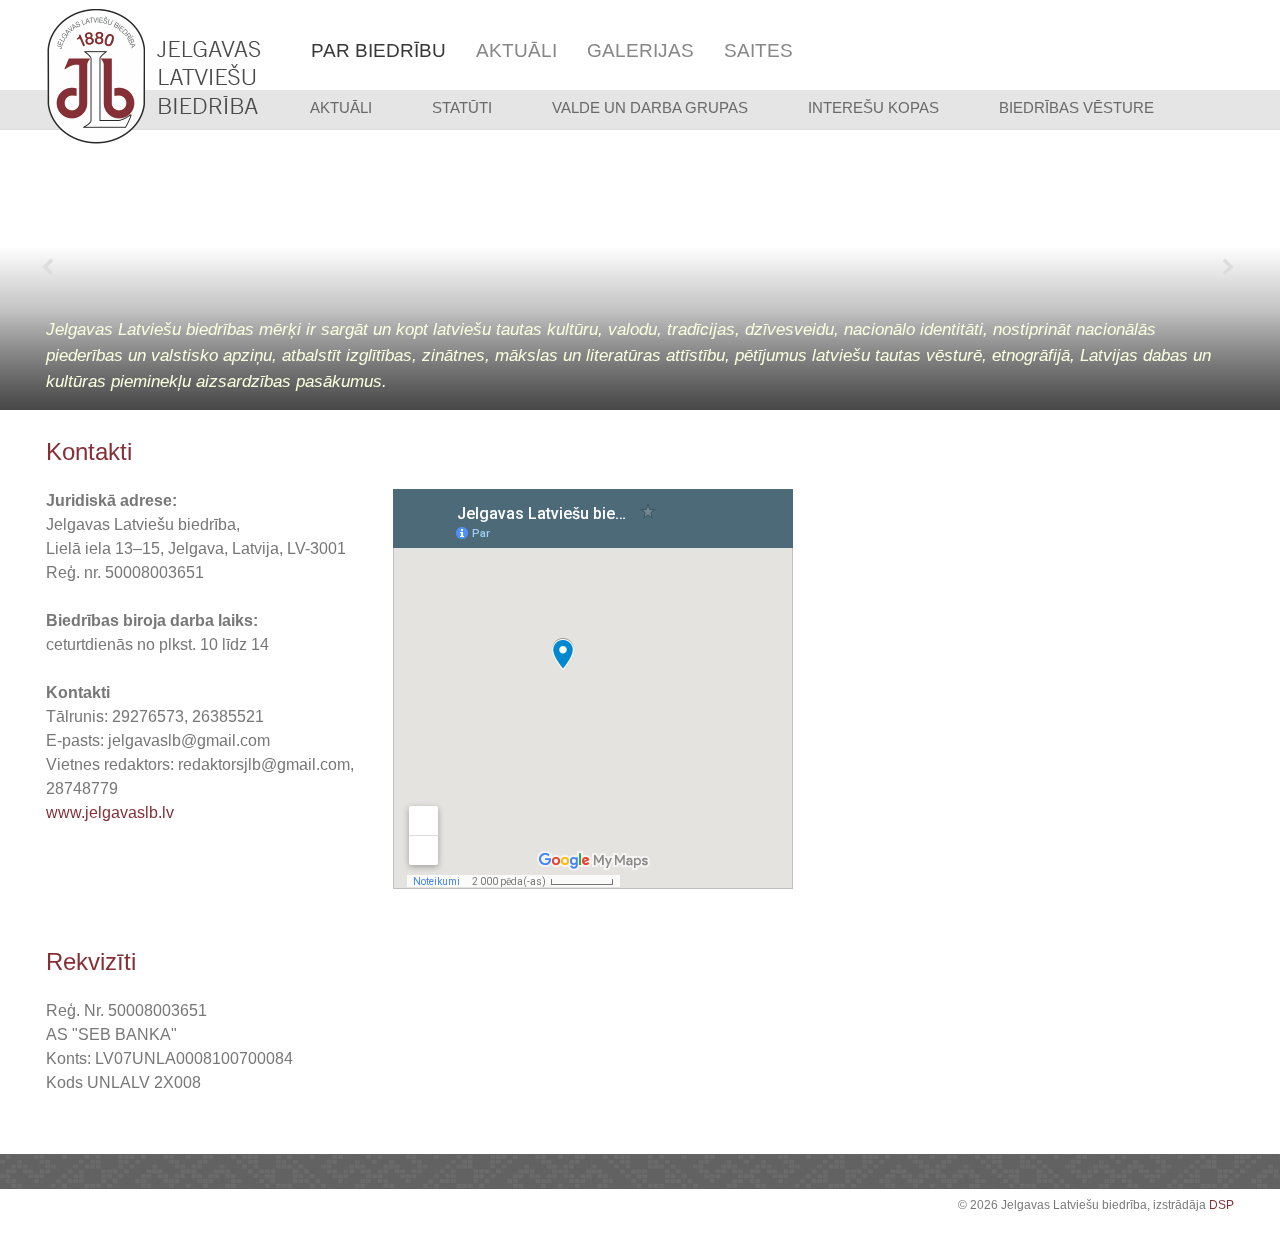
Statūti (462, 107)
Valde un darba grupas (650, 107)
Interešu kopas (873, 107)
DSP (1221, 1205)
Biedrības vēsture (1076, 107)
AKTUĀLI (341, 107)
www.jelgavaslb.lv (110, 812)
